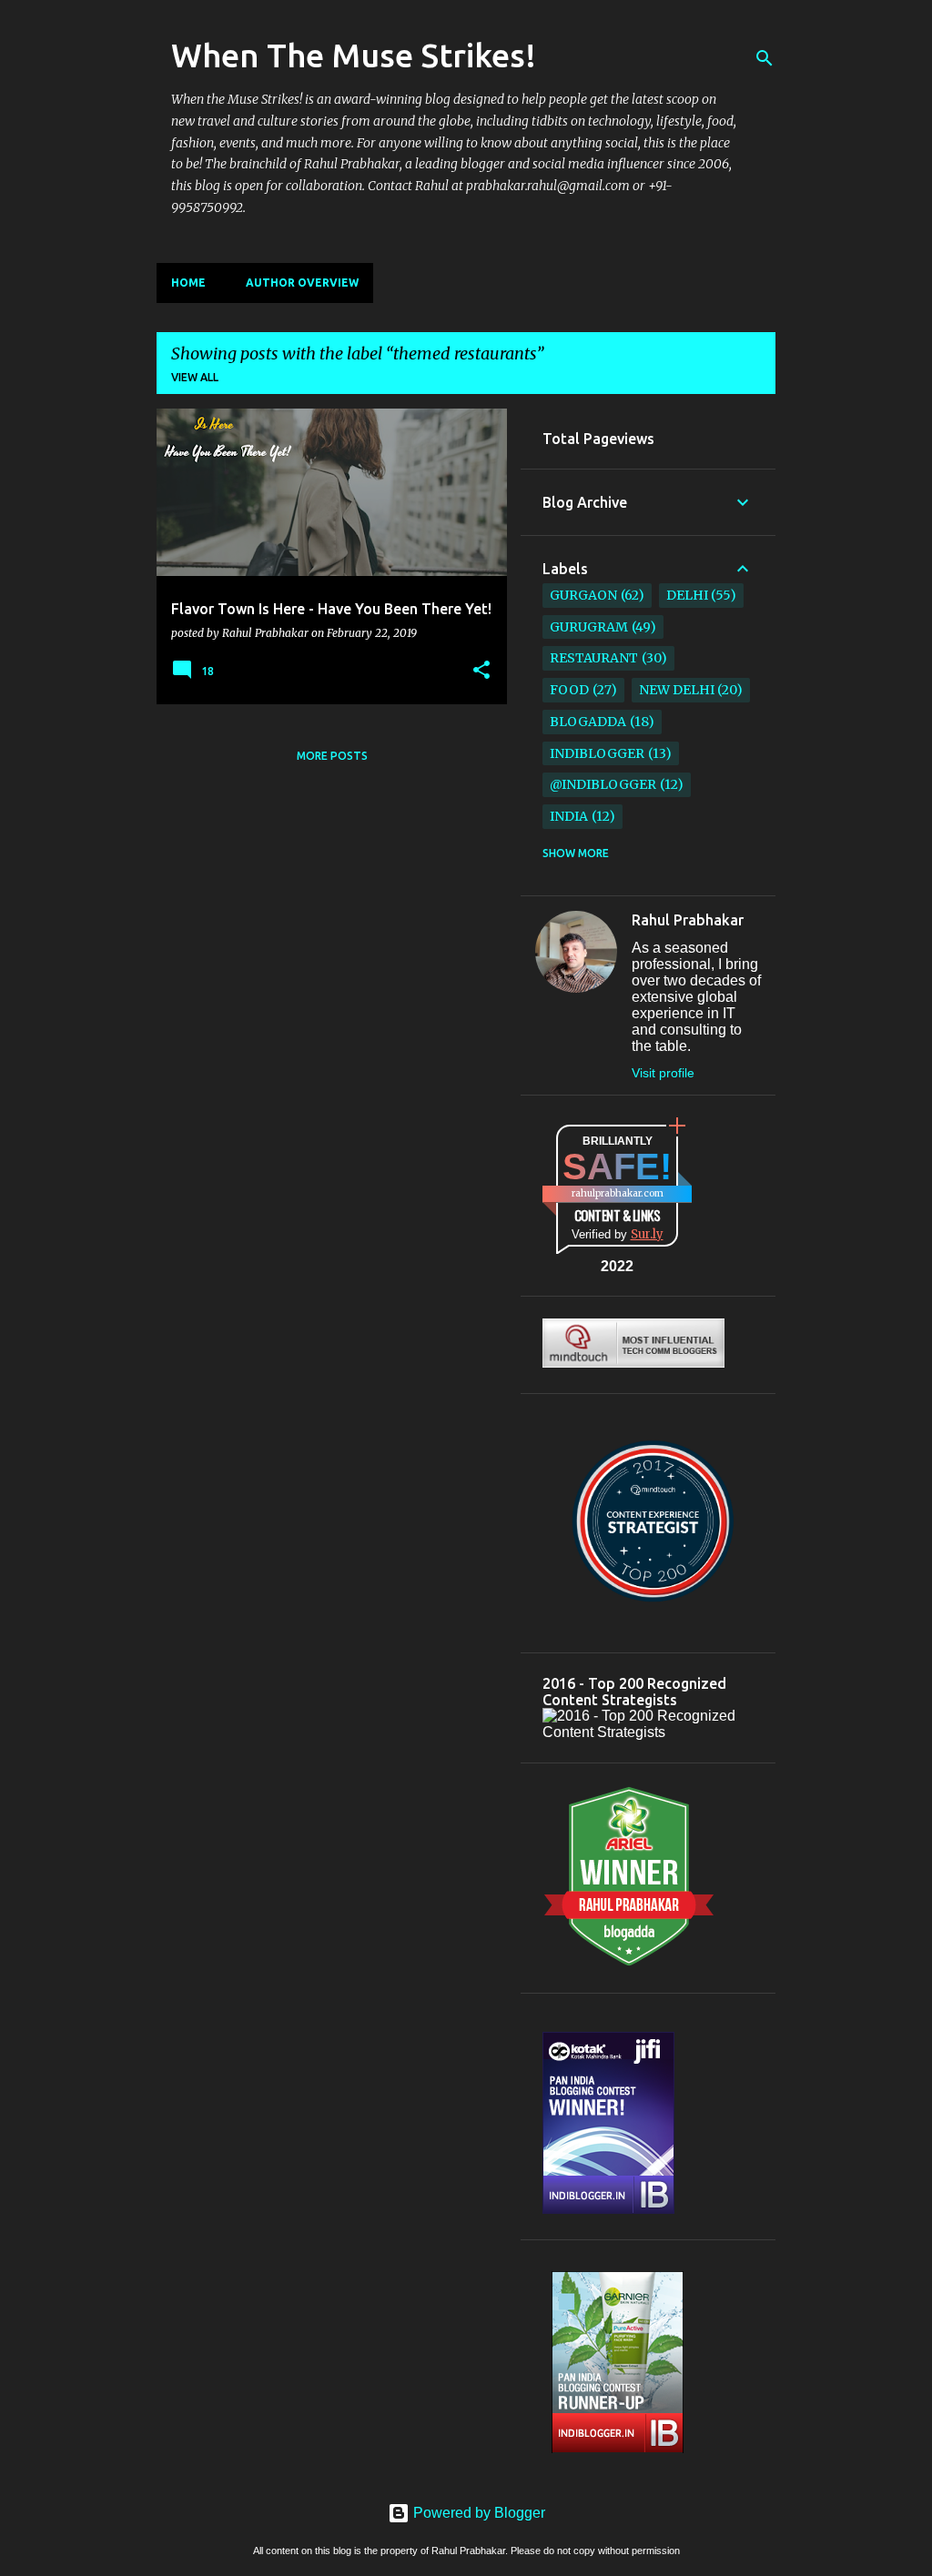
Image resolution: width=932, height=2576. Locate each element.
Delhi (687, 595)
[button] (481, 671)
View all (195, 377)
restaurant (594, 658)
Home (188, 283)
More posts (332, 756)
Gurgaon (583, 595)
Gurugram (589, 627)
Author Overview (302, 283)
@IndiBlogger (603, 784)
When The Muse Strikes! (354, 55)
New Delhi (677, 690)
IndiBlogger (597, 753)
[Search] (765, 58)
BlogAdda (588, 722)
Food (569, 690)
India (569, 816)
